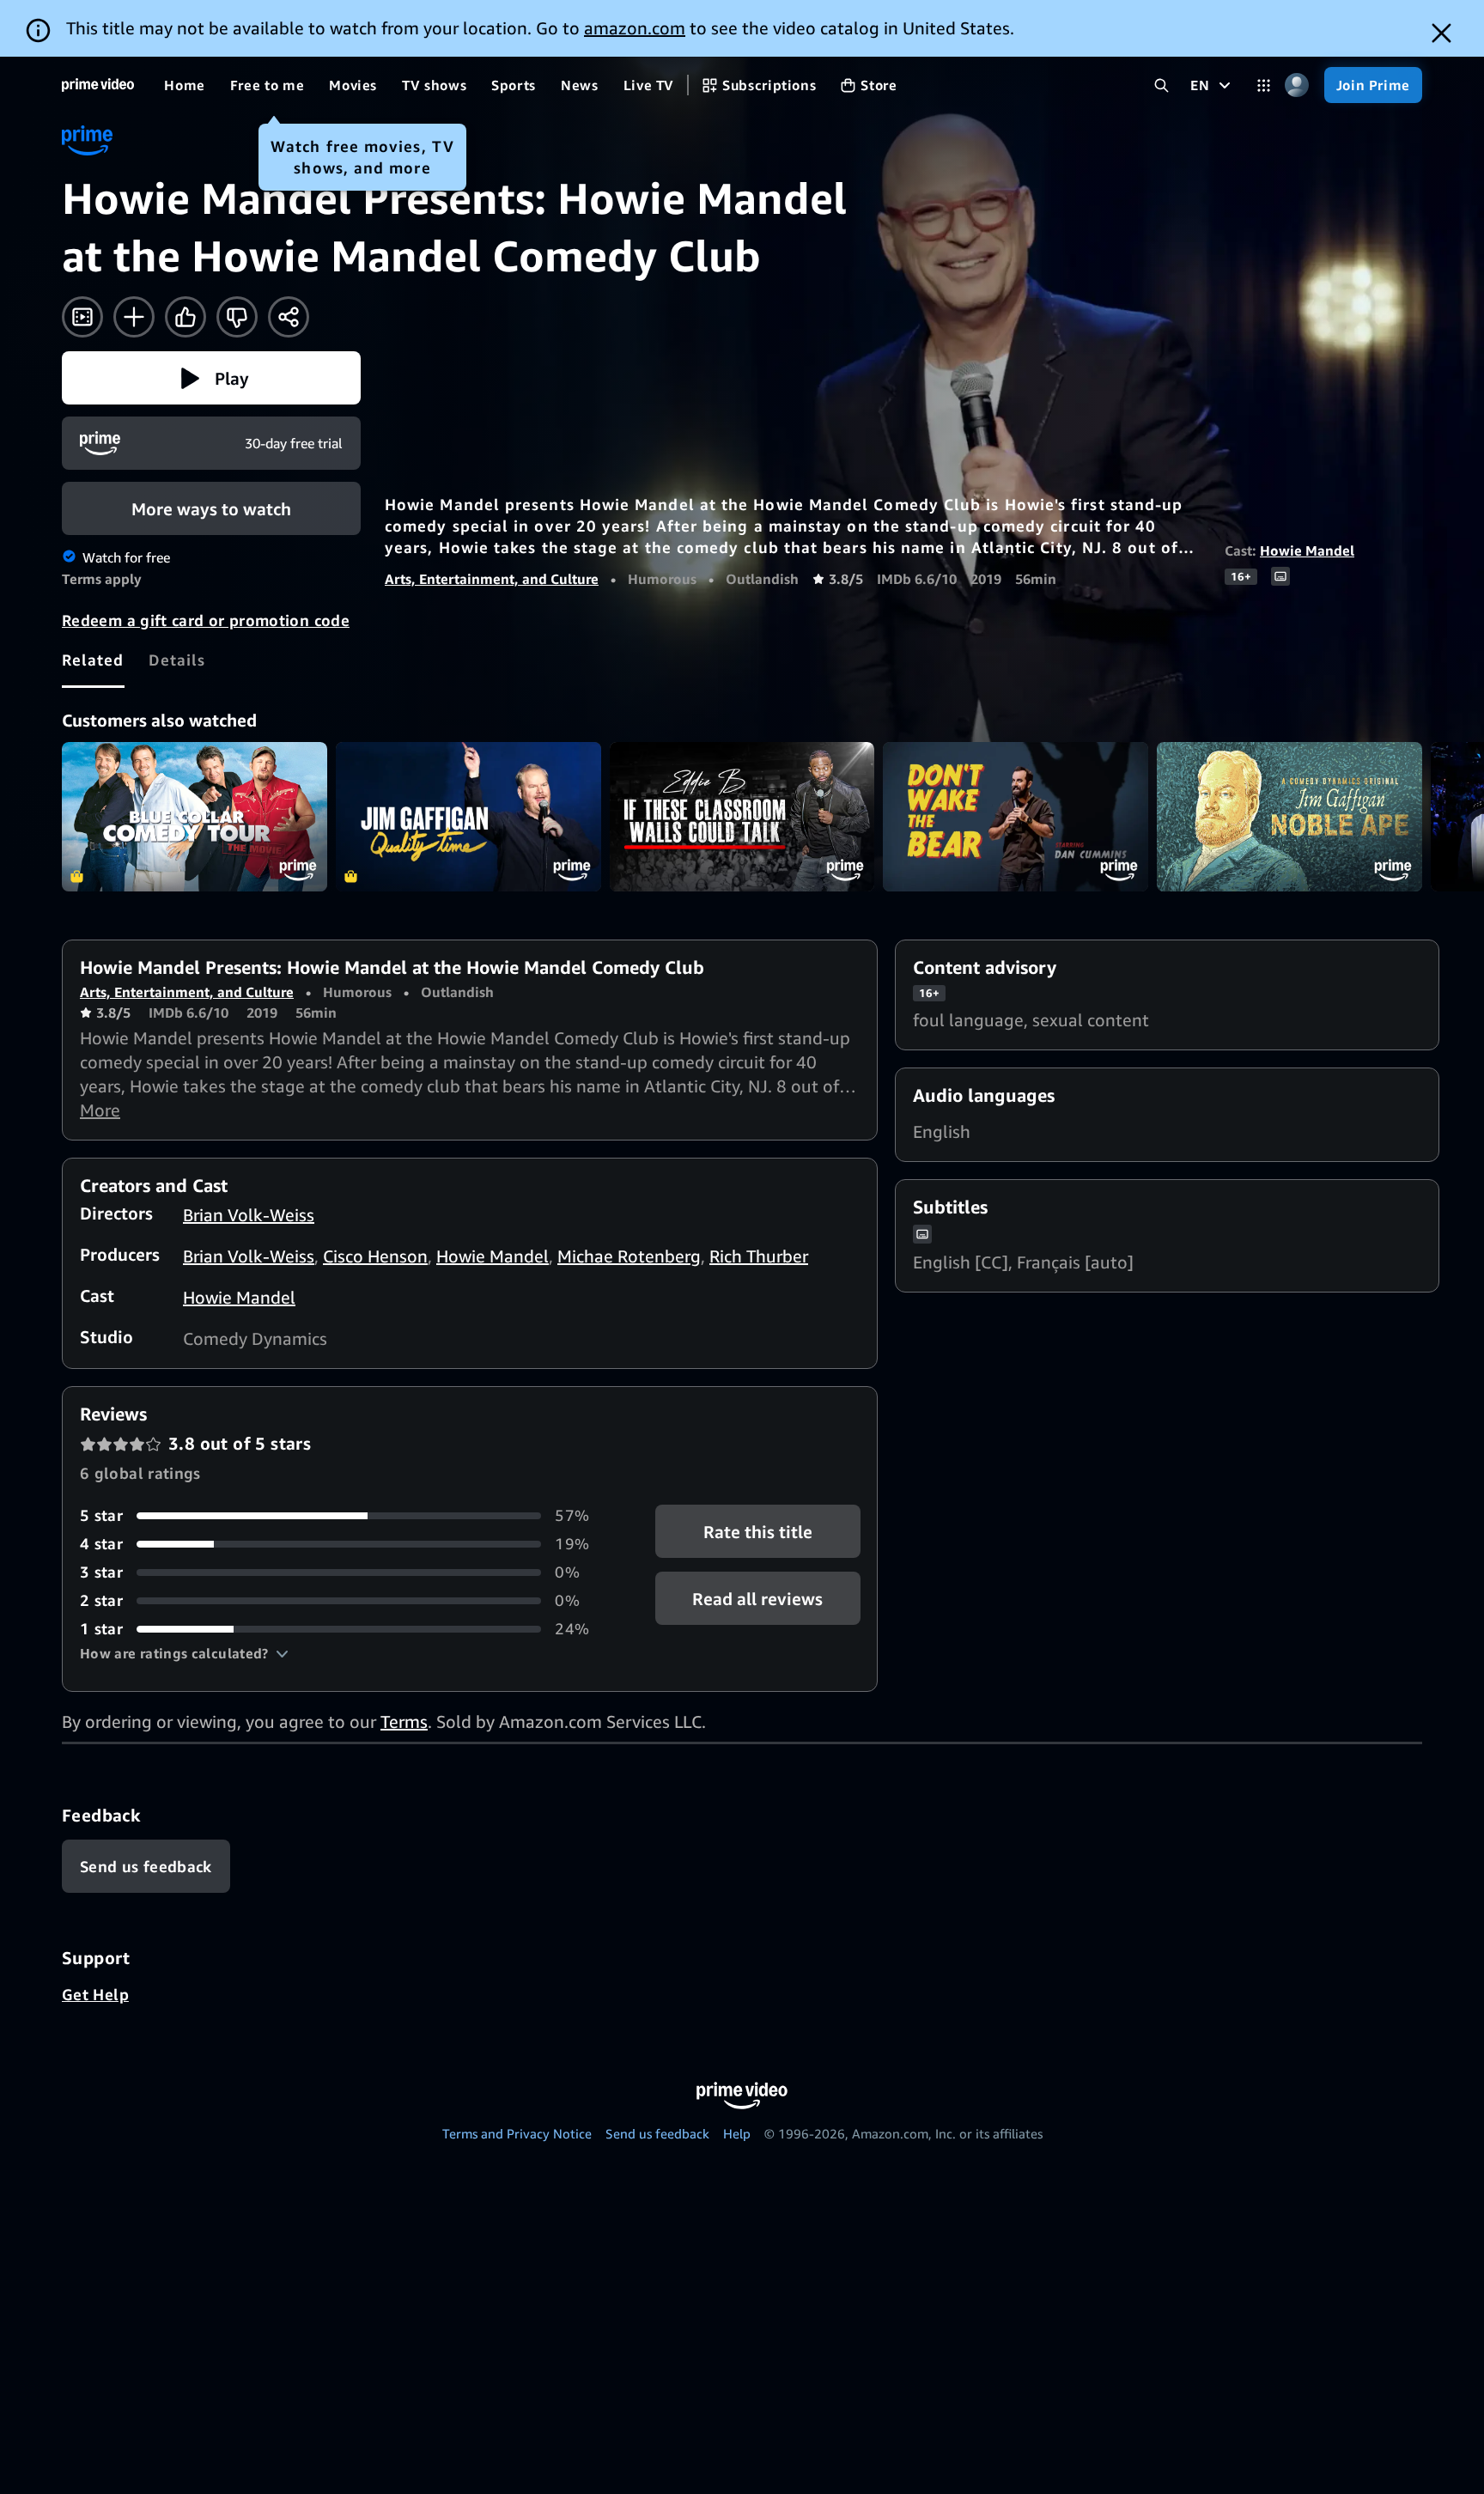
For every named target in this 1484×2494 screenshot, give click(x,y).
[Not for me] (237, 317)
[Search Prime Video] (1162, 85)
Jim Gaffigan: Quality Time (468, 817)
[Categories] (1264, 85)
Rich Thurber (759, 1256)
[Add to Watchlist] (134, 317)
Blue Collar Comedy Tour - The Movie (195, 817)
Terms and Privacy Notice (517, 2133)
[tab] (93, 660)
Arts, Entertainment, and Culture (492, 579)
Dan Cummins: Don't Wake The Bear (1016, 817)
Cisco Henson (375, 1256)
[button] (211, 378)
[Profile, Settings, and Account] (1297, 85)
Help (737, 2133)
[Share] (289, 317)
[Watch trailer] (82, 317)
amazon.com (635, 28)
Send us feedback (657, 2133)
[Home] (98, 85)
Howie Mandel (1307, 551)
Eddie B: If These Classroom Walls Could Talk (742, 817)
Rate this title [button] (758, 1532)
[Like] (185, 317)
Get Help (95, 1994)
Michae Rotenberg (629, 1256)
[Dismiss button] (1441, 33)
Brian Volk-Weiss (249, 1215)
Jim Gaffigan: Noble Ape (1289, 817)
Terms (404, 1721)
